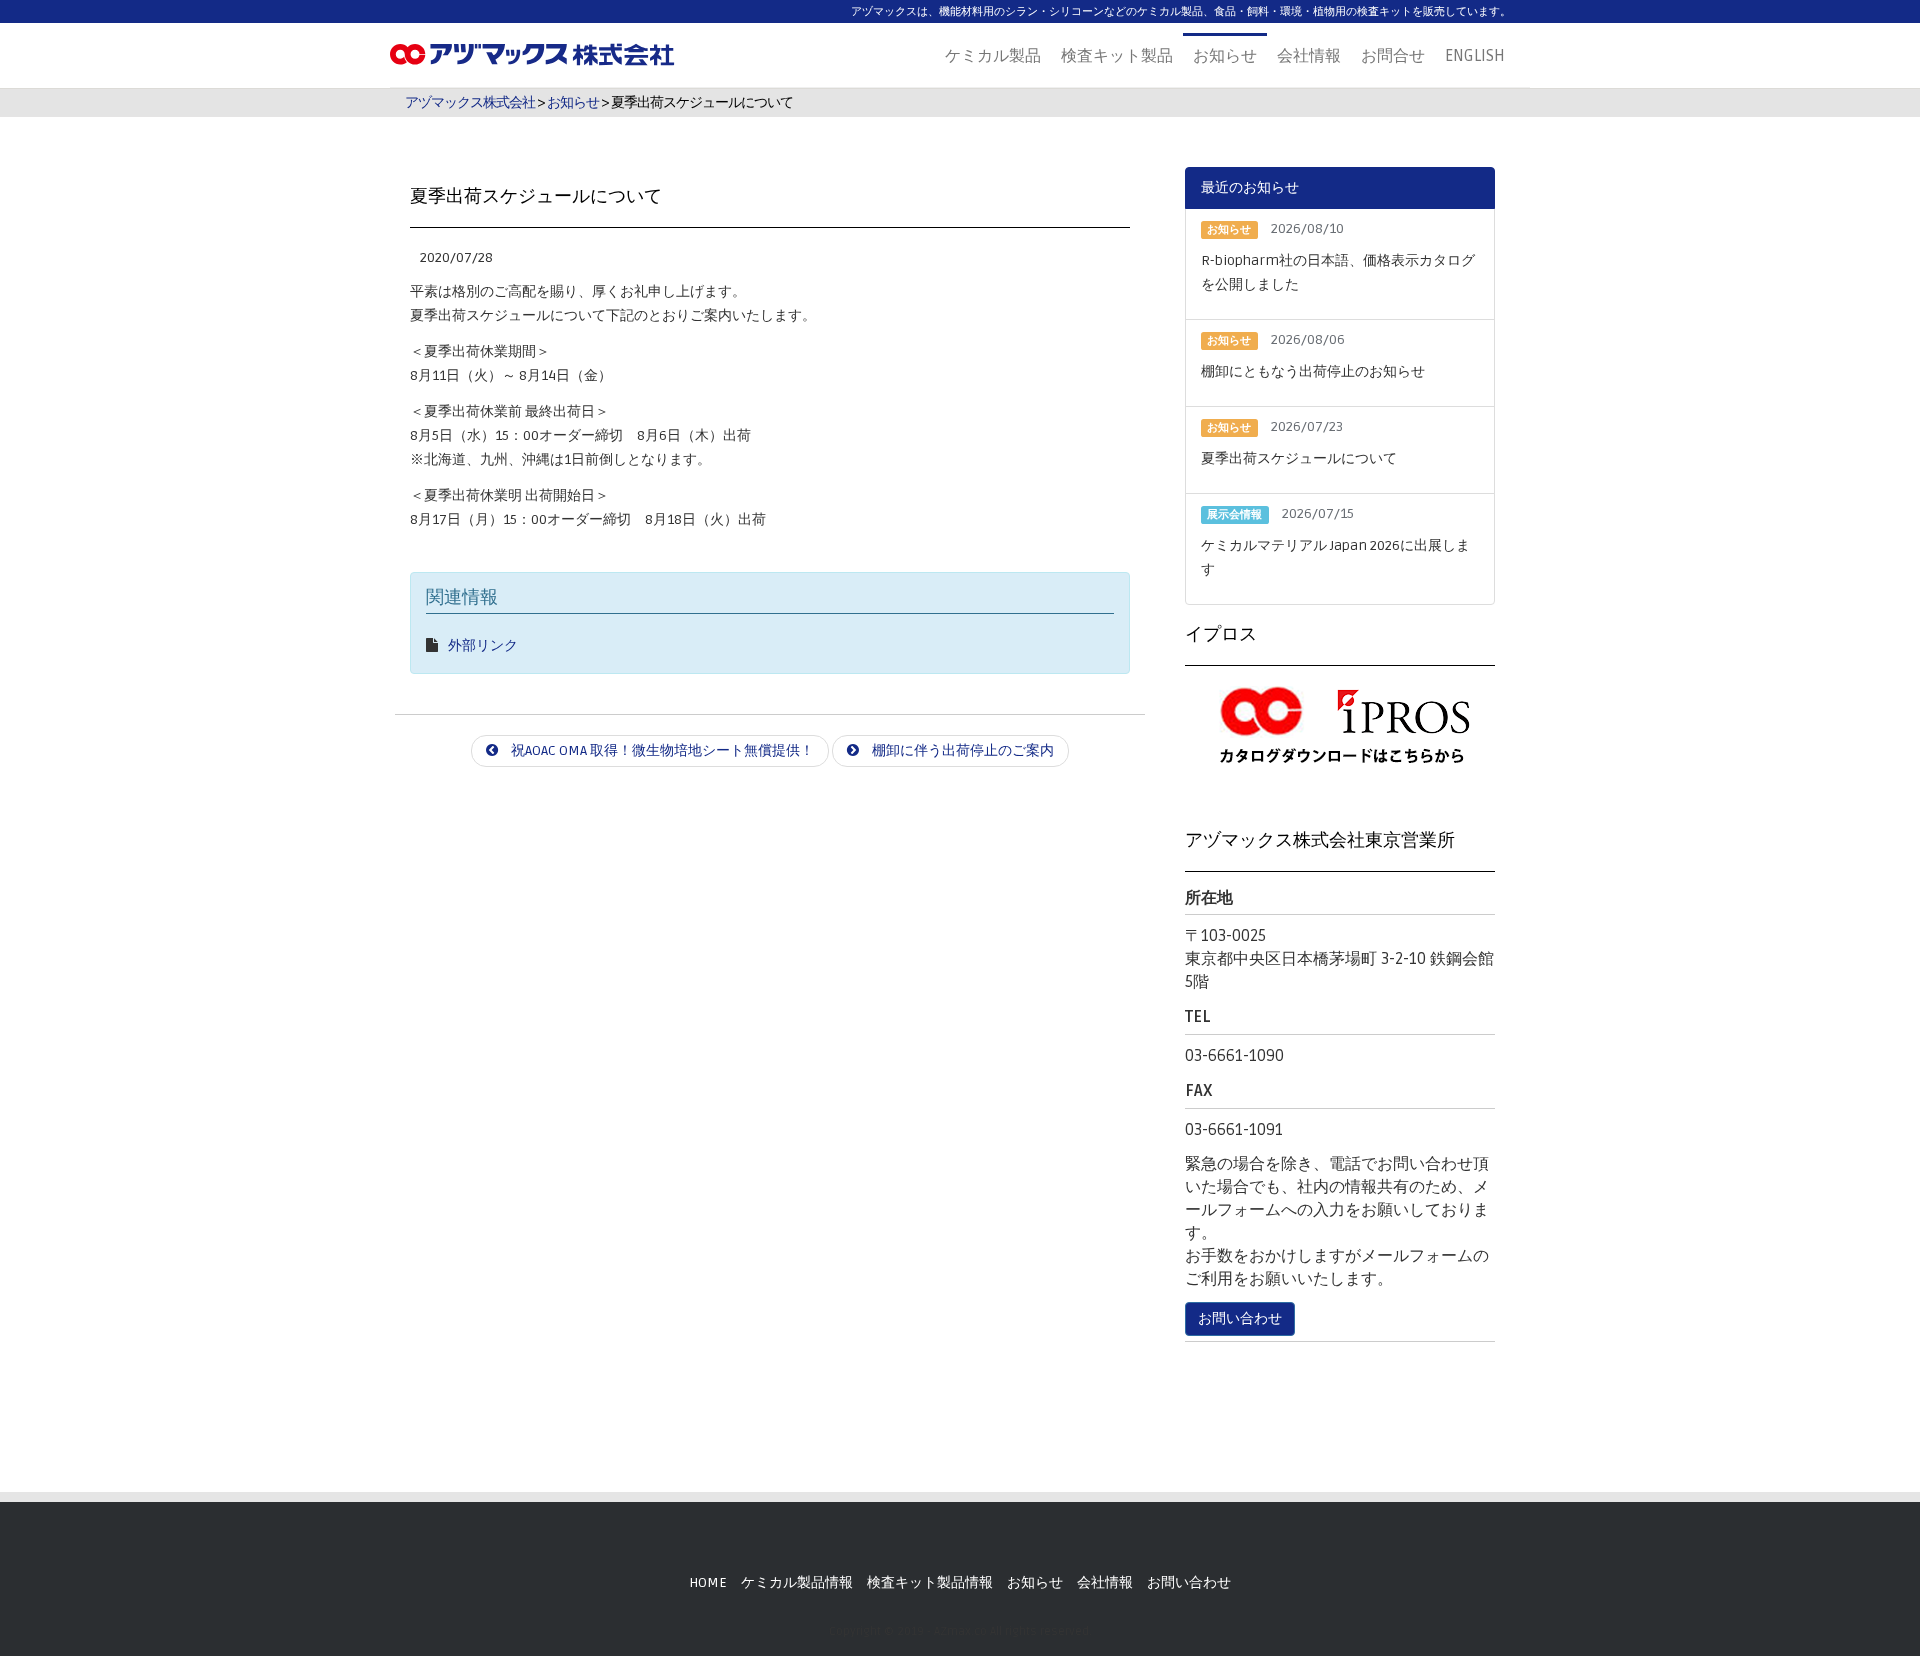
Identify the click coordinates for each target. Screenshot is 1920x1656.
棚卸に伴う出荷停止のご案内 (961, 750)
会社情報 (1309, 56)
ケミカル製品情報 (797, 1582)
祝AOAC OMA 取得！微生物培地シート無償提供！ (661, 750)
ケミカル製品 (993, 56)
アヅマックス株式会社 (470, 102)
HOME (708, 1582)
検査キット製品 (1117, 56)
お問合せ (1393, 56)
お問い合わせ (1240, 1318)
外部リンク (483, 645)
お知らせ (1225, 56)
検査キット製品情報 (930, 1582)
